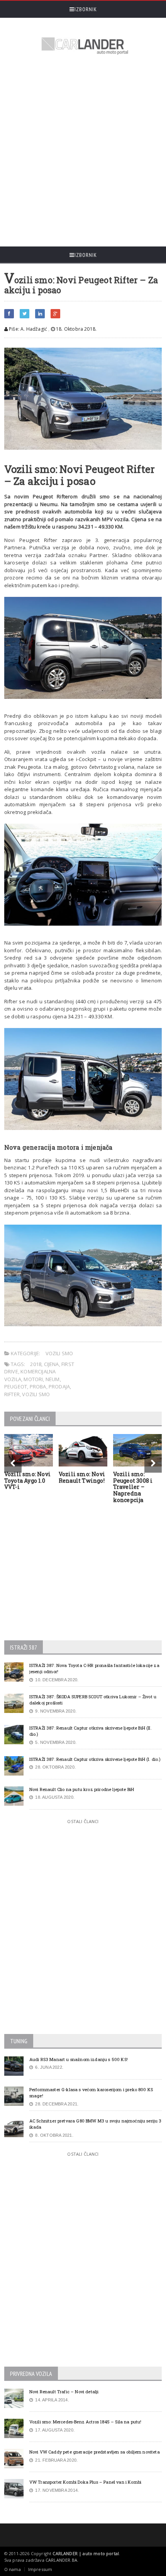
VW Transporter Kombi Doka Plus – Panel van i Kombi (85, 2482)
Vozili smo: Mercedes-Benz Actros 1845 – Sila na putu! (86, 2422)
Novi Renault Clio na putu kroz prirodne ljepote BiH (82, 1789)
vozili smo (36, 1394)
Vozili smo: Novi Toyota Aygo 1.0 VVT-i (27, 1481)
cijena (52, 1364)
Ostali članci (83, 1821)
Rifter (12, 1394)
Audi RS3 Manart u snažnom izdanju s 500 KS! (79, 2059)
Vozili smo (59, 1353)
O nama (13, 2569)
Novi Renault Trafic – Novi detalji (64, 2392)
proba (38, 1387)
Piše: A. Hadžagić (27, 329)
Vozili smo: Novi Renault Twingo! (82, 1477)
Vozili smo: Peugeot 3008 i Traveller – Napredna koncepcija (133, 1487)
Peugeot (16, 1387)
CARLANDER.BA (61, 2560)
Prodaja (59, 1387)
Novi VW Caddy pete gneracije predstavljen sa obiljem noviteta (95, 2452)
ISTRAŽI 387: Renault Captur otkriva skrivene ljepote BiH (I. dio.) (95, 1759)
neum (53, 1379)
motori (33, 1379)
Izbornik (86, 9)
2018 (36, 1364)
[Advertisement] (83, 152)
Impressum (40, 2569)
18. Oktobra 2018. (76, 329)
